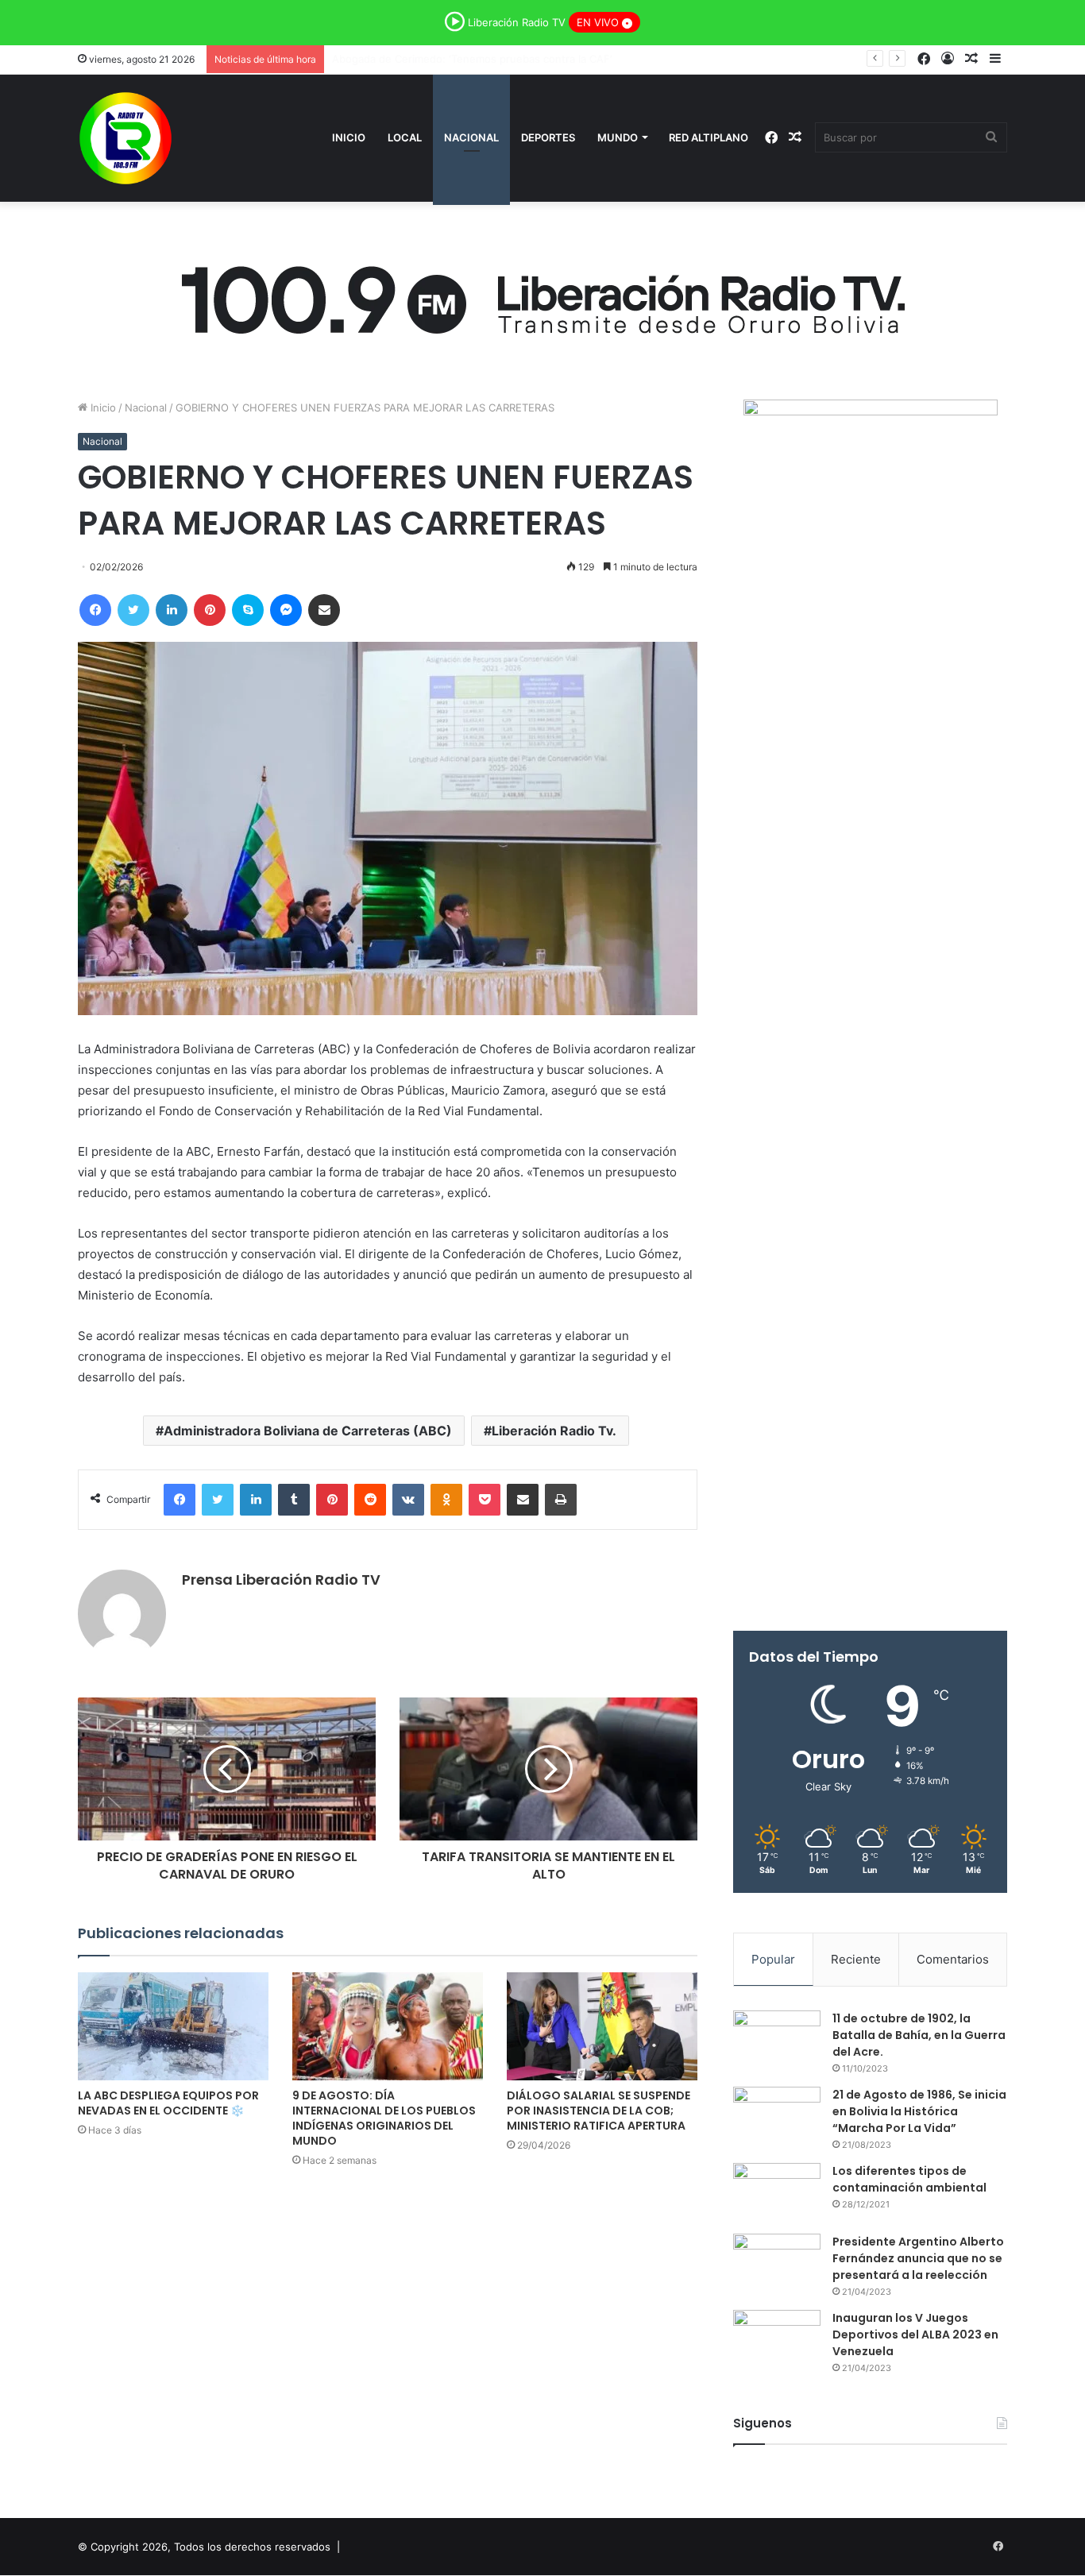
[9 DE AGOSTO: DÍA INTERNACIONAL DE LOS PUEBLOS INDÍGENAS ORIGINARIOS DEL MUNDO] (388, 2026)
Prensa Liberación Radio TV (281, 1580)
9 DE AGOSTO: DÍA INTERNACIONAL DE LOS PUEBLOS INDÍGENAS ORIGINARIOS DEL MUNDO (384, 2118)
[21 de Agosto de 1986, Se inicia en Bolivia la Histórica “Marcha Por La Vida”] (777, 2116)
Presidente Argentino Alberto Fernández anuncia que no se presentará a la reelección (918, 2258)
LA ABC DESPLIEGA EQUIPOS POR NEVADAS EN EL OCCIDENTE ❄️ (168, 2103)
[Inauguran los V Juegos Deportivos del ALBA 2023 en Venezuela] (777, 2340)
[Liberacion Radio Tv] (125, 138)
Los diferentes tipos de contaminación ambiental (909, 2179)
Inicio (349, 137)
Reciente (856, 1959)
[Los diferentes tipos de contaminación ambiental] (777, 2193)
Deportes (548, 137)
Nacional (471, 137)
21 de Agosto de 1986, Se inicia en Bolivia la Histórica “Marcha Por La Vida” (919, 2111)
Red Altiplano (709, 137)
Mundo (618, 137)
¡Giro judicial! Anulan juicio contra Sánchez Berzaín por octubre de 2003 (510, 59)
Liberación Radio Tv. (554, 1431)
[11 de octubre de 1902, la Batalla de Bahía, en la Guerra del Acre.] (777, 2040)
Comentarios (953, 1959)
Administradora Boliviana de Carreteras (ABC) (308, 1431)
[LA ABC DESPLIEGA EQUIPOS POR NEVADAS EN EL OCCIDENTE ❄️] (173, 2026)
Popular (773, 1959)
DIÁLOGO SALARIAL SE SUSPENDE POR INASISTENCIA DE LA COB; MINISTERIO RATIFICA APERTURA (598, 2111)
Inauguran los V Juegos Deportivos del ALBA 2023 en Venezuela (915, 2335)
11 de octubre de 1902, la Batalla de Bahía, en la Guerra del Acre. (919, 2035)
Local (405, 137)
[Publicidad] (542, 295)
